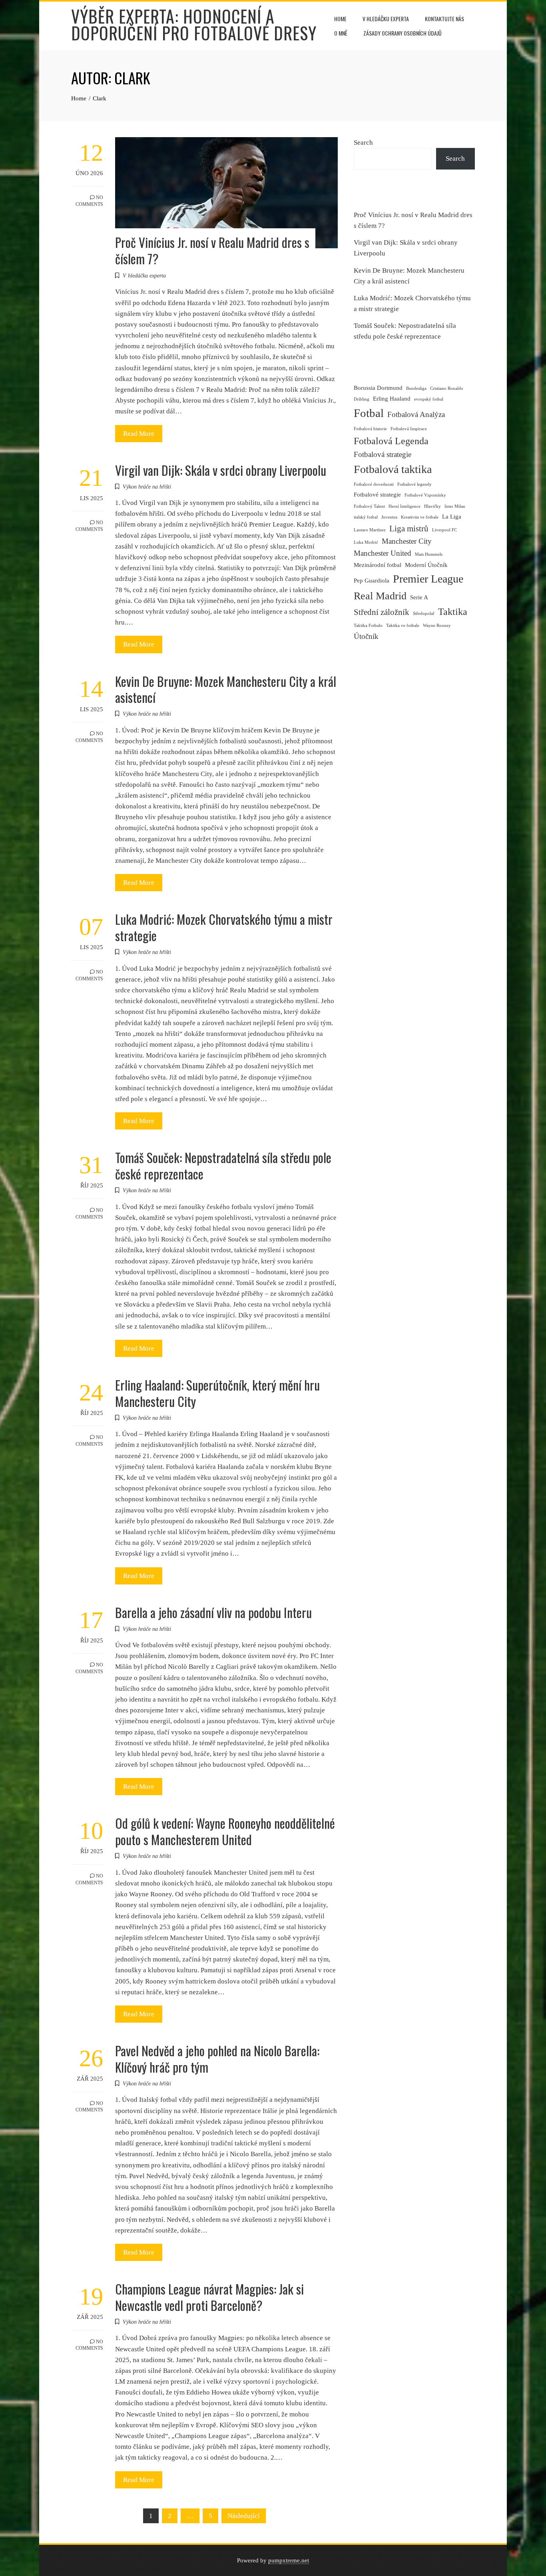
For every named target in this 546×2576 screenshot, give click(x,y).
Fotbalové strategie (377, 495)
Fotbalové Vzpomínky (425, 495)
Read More (139, 434)
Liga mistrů (409, 529)
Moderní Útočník (426, 565)
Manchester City (407, 541)
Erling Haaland (392, 399)
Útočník (366, 636)
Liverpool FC (444, 530)
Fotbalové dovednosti (374, 484)
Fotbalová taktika (393, 469)
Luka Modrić (366, 542)
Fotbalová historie (370, 429)
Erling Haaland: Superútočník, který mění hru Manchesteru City (217, 1393)
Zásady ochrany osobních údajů (403, 33)
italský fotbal (366, 517)
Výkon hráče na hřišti (147, 487)
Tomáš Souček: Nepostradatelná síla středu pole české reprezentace (223, 1165)
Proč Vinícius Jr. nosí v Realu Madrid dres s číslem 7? (212, 250)
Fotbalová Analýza (416, 414)
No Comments (89, 201)
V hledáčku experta (386, 19)
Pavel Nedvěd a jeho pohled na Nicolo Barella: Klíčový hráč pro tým (217, 2059)
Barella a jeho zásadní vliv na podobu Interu (213, 1612)
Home (340, 19)
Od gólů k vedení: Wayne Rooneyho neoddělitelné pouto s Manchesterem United (225, 1831)
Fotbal (369, 413)
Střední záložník (382, 612)
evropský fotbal (429, 399)
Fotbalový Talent (369, 506)
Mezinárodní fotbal (378, 565)
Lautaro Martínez (370, 530)
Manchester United (383, 553)
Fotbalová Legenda (391, 441)
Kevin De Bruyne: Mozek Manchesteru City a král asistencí (226, 689)
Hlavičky (432, 506)
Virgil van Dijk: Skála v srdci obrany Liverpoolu (221, 470)
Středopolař (424, 614)
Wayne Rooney (437, 626)
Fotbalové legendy (414, 484)
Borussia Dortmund (378, 388)
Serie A (419, 597)
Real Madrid (380, 596)
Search (363, 143)
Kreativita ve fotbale (420, 517)
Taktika (453, 612)
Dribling (362, 399)
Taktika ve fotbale (403, 626)
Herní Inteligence (405, 506)
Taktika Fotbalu (368, 626)
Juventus (389, 517)
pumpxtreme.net (289, 2560)
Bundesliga (416, 388)
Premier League (428, 579)
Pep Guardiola (372, 581)
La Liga (452, 517)
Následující (244, 2516)
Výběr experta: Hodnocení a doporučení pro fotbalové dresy (194, 24)
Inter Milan (455, 506)
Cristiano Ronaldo (447, 388)
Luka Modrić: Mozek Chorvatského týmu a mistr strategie (224, 927)
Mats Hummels (429, 554)
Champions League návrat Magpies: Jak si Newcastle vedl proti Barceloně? (209, 2297)
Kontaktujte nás (444, 19)
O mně (341, 33)
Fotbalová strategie (383, 454)
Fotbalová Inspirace (409, 429)
